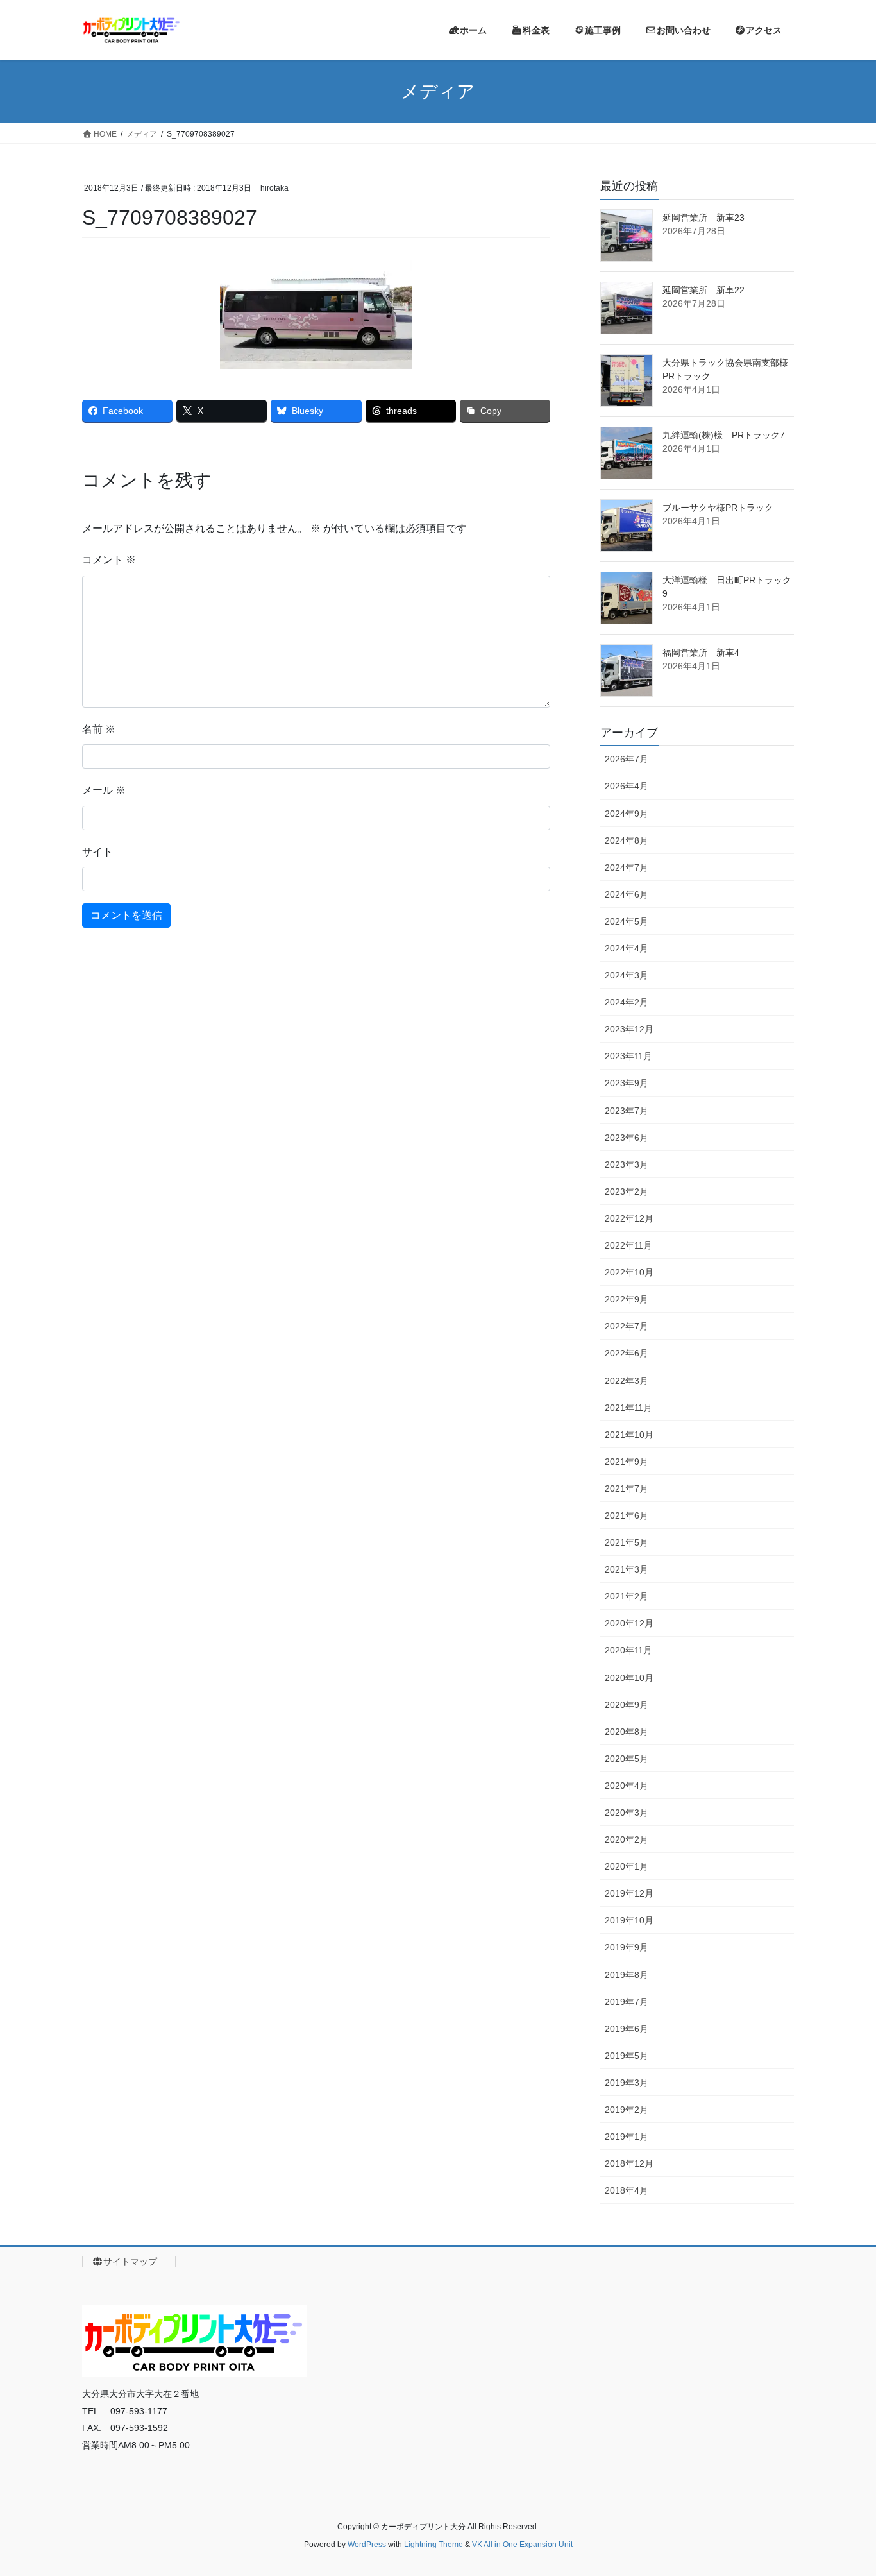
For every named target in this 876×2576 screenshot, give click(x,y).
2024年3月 (627, 975)
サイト (97, 852)
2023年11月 (628, 1056)
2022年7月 (627, 1326)
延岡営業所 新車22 (703, 290)
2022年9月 (627, 1299)
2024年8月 (627, 840)
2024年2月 (627, 1002)
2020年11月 (628, 1650)
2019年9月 (627, 1947)
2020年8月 (627, 1732)
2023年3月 (627, 1164)
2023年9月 (627, 1083)
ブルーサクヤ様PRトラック (718, 508)
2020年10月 (629, 1678)
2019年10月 (629, 1920)
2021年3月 (627, 1569)
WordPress (367, 2545)
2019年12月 (629, 1893)
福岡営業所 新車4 (701, 653)
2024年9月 (627, 814)
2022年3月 (627, 1381)
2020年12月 (629, 1623)
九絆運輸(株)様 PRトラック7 (724, 435)
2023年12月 (629, 1029)
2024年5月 (627, 921)
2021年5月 (627, 1542)
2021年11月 (628, 1408)
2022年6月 (627, 1353)
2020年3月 (627, 1813)
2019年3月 (627, 2083)
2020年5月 (627, 1759)
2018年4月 (627, 2190)
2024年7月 (627, 867)
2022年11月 (628, 1245)
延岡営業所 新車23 (703, 218)
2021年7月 (627, 1488)
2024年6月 (627, 894)
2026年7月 (627, 759)
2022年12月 (629, 1218)
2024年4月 (627, 948)
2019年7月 (627, 2002)
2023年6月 (627, 1138)
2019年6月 (627, 2029)
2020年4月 (627, 1786)
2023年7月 (627, 1111)
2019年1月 (627, 2137)
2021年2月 (627, 1596)
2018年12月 (629, 2163)
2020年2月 (627, 1839)
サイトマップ (135, 2262)
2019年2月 (627, 2110)
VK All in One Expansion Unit (522, 2545)
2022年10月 (629, 1272)
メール (104, 790)
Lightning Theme (434, 2545)
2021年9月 (627, 1462)
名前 (99, 729)
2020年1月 (627, 1866)
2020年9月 (627, 1705)
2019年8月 (627, 1975)
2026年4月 (627, 786)
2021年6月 (627, 1515)
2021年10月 (629, 1435)
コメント (109, 560)
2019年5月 (627, 2056)
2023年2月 (627, 1191)
